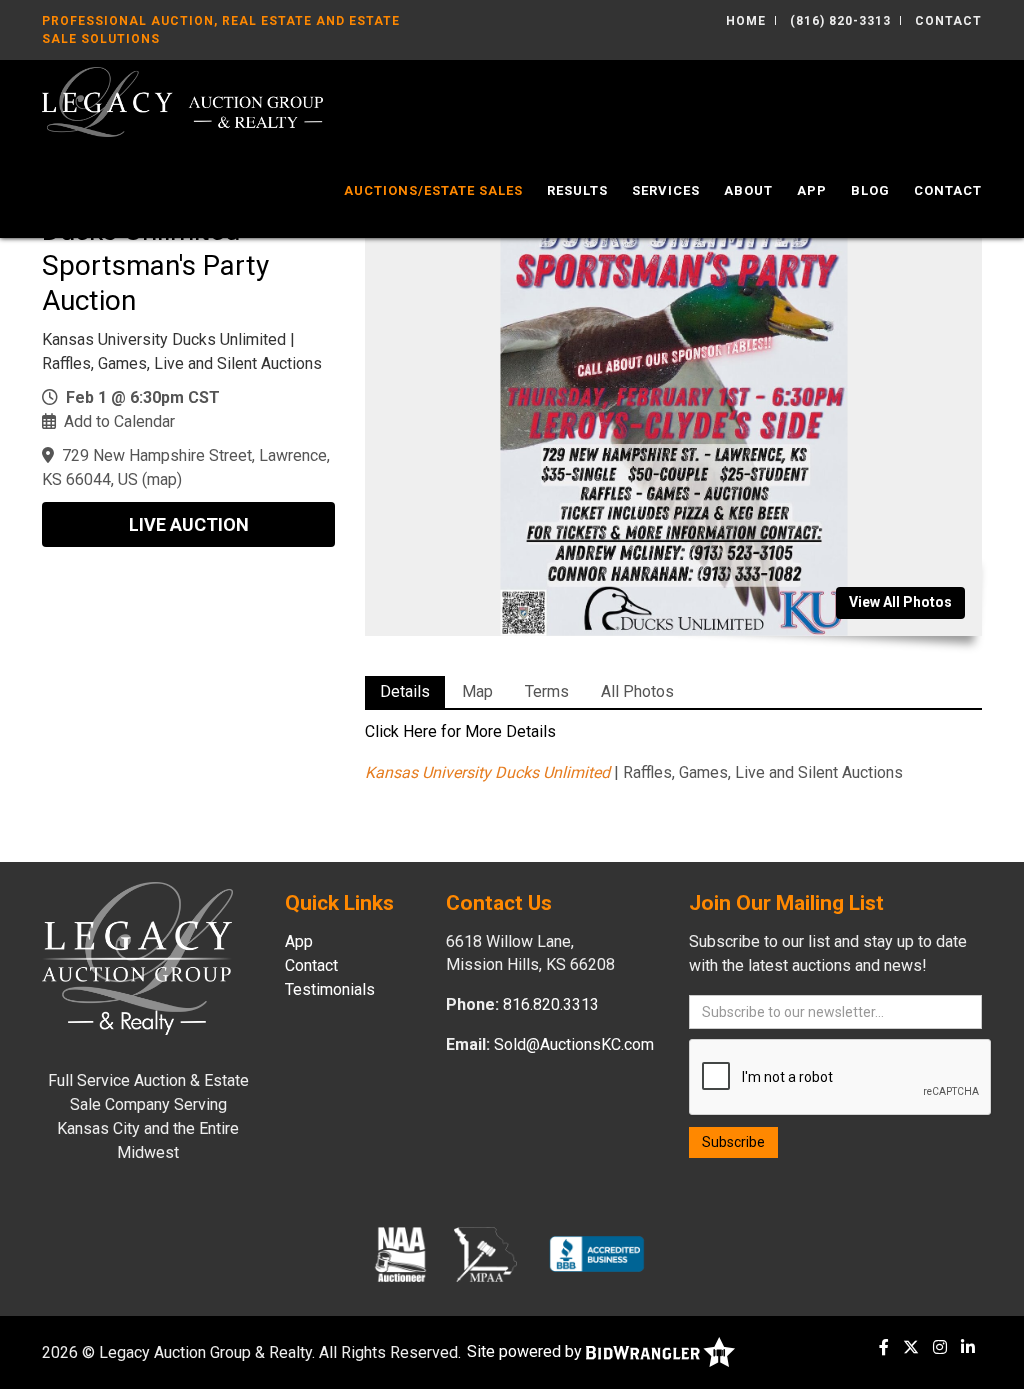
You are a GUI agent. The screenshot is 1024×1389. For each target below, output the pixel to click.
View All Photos (900, 602)
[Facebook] (884, 1347)
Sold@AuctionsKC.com (574, 1044)
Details (405, 691)
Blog (870, 190)
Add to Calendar (119, 421)
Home (746, 21)
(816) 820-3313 (840, 21)
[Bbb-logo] (597, 1254)
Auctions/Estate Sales (433, 190)
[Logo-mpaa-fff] (485, 1254)
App (812, 190)
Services (666, 190)
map (162, 479)
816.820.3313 (551, 1004)
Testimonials (330, 989)
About (748, 190)
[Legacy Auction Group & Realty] (182, 100)
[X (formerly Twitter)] (911, 1347)
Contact (948, 21)
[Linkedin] (968, 1347)
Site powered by (526, 1351)
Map (477, 691)
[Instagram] (940, 1347)
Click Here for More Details (460, 731)
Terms (547, 691)
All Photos (637, 691)
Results (577, 190)
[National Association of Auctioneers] (400, 1254)
